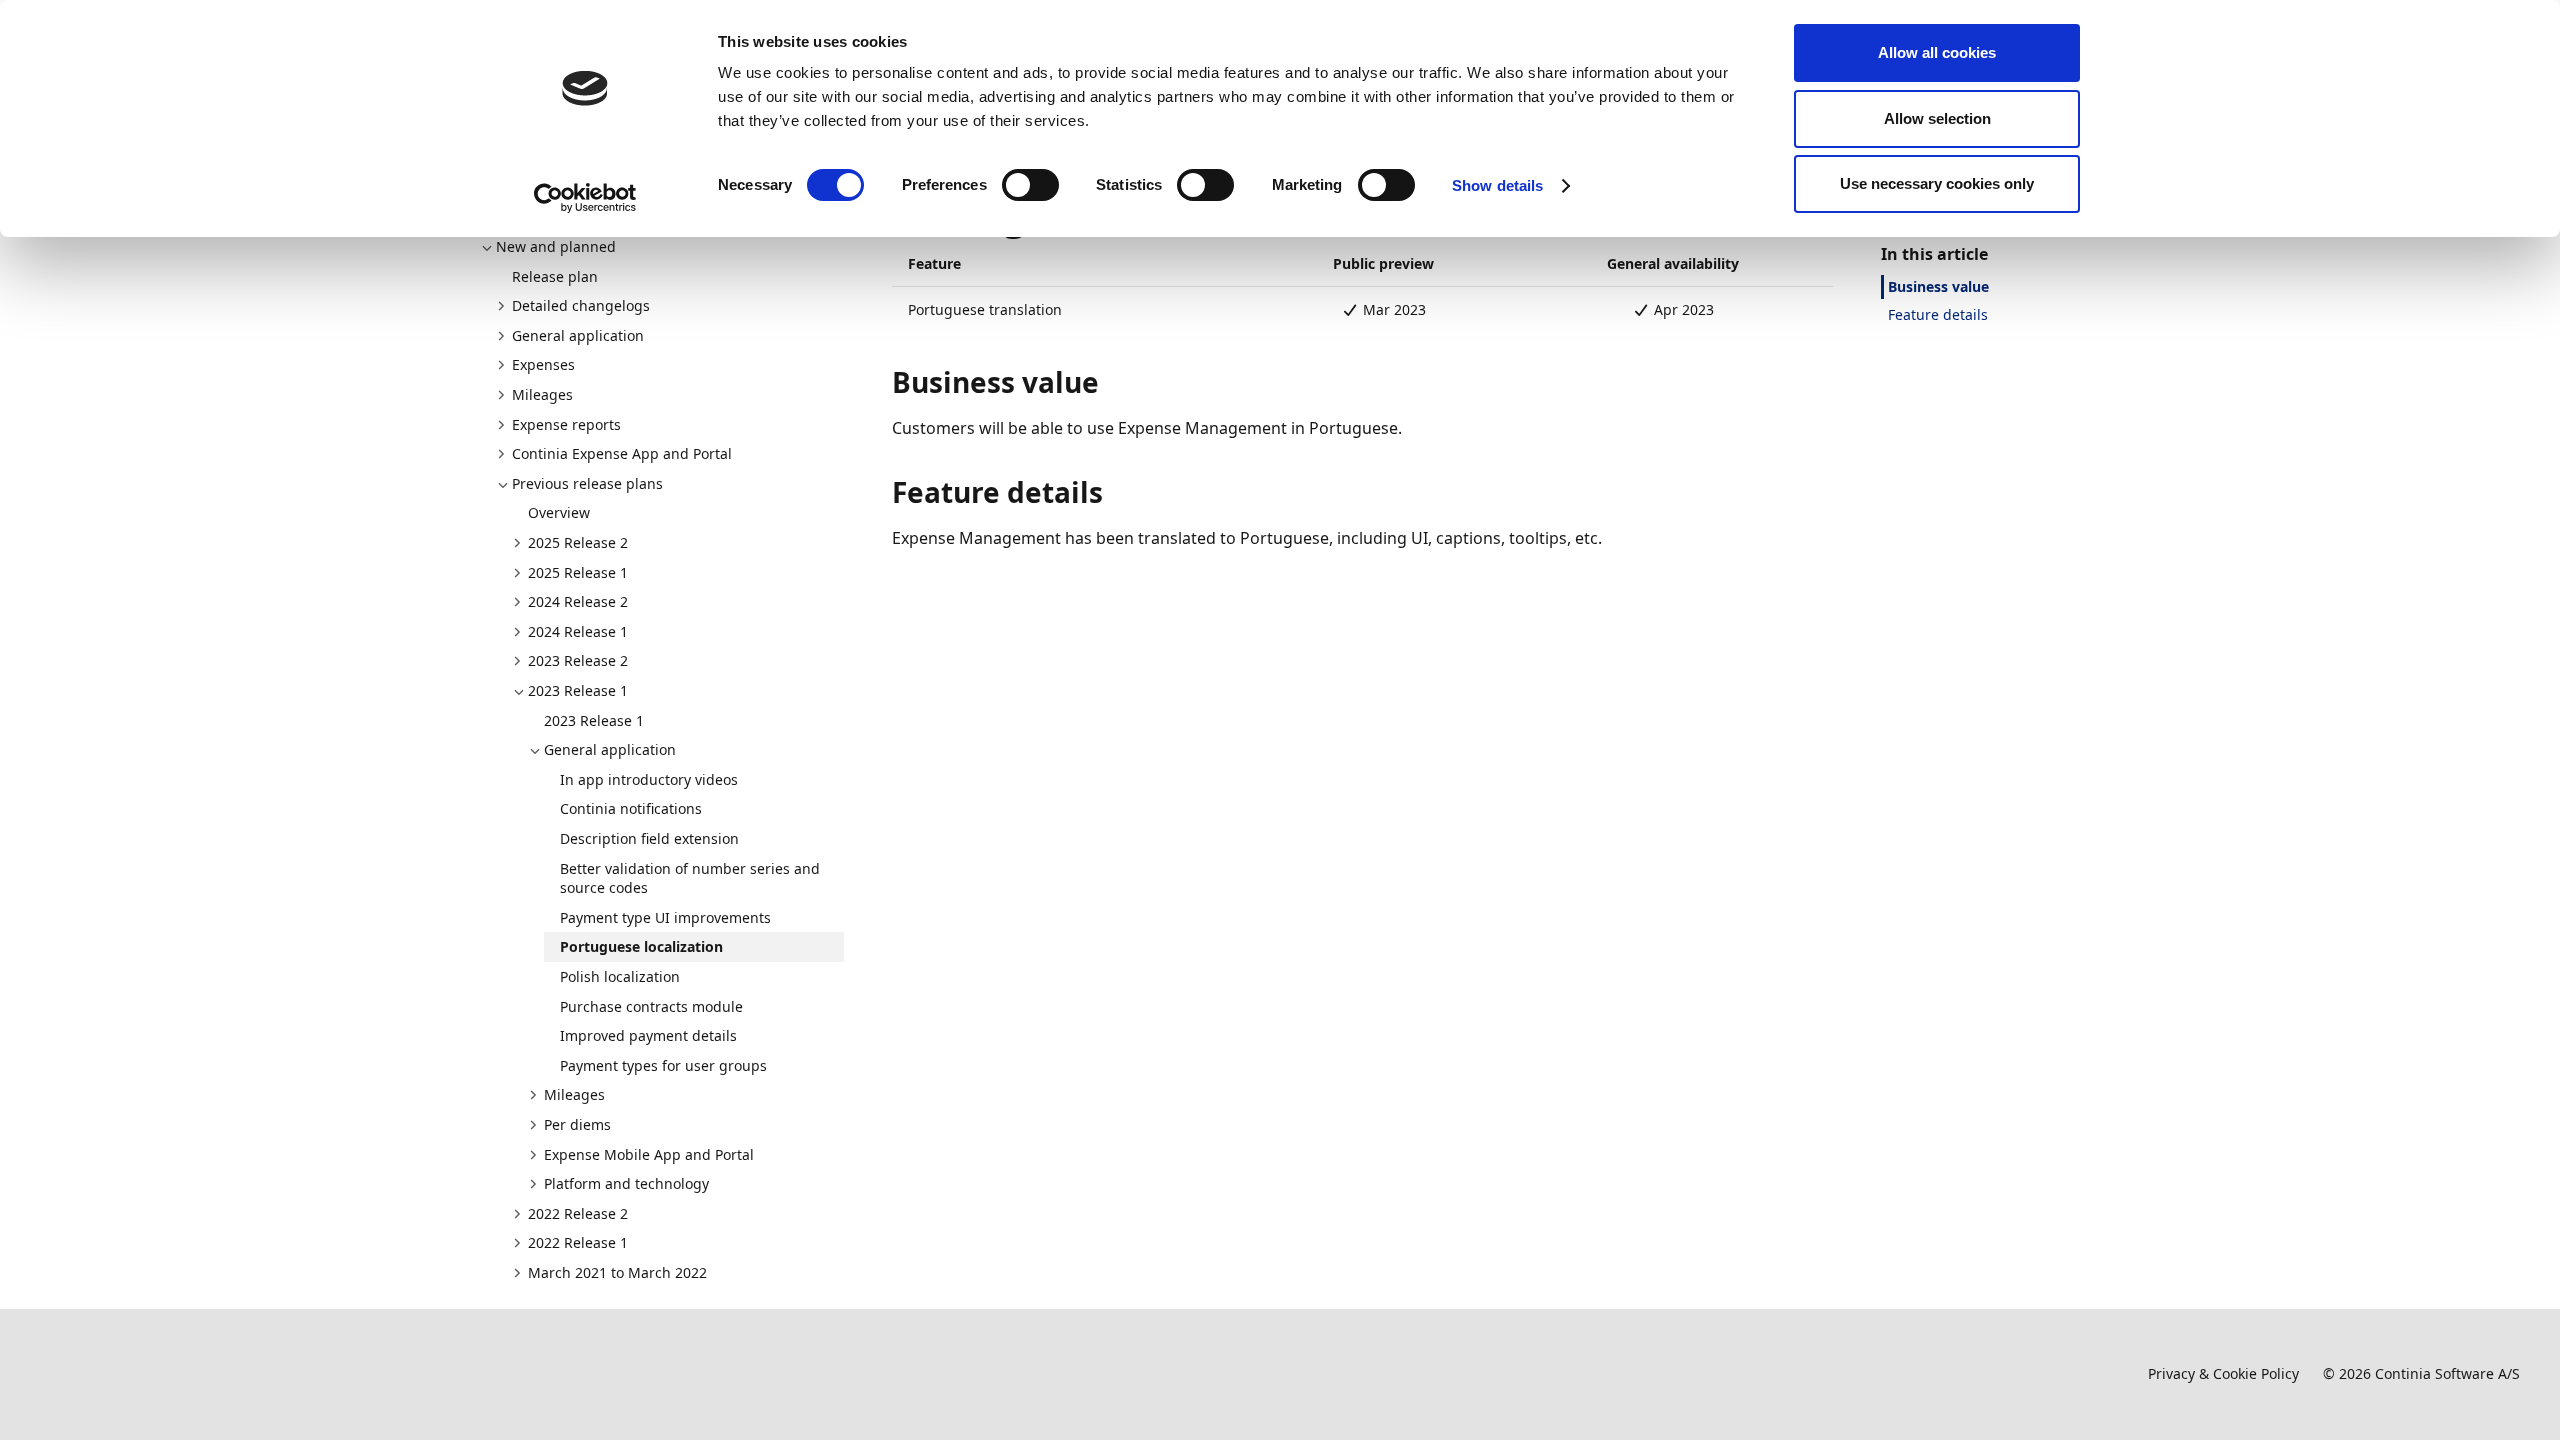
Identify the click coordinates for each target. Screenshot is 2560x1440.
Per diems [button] (577, 1124)
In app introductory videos (649, 779)
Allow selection (1937, 118)
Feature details (1938, 314)
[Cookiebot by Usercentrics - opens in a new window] (585, 198)
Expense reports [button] (566, 424)
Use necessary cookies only (1937, 183)
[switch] (1030, 185)
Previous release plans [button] (587, 483)
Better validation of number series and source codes (690, 878)
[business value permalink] (1111, 382)
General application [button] (578, 335)
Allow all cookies (1937, 52)
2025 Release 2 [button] (578, 542)
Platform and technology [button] (626, 1183)
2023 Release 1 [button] (578, 690)
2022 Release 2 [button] (578, 1213)
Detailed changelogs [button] (581, 305)
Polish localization (620, 976)
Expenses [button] (543, 364)
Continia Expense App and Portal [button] (622, 453)
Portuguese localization (641, 946)
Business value (1938, 286)
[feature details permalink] (1115, 492)
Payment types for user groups (663, 1065)
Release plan (555, 276)
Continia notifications (631, 808)
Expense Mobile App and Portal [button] (649, 1154)
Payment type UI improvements (665, 917)
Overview (559, 512)
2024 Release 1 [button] (578, 631)
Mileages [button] (542, 394)
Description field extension (649, 838)
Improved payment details (648, 1035)
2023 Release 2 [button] (578, 660)
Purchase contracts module (651, 1006)
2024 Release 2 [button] (578, 601)
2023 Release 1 (594, 720)
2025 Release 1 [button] (578, 572)
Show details (1497, 185)
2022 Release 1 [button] (578, 1242)
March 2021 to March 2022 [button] (617, 1272)
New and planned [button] (556, 246)
